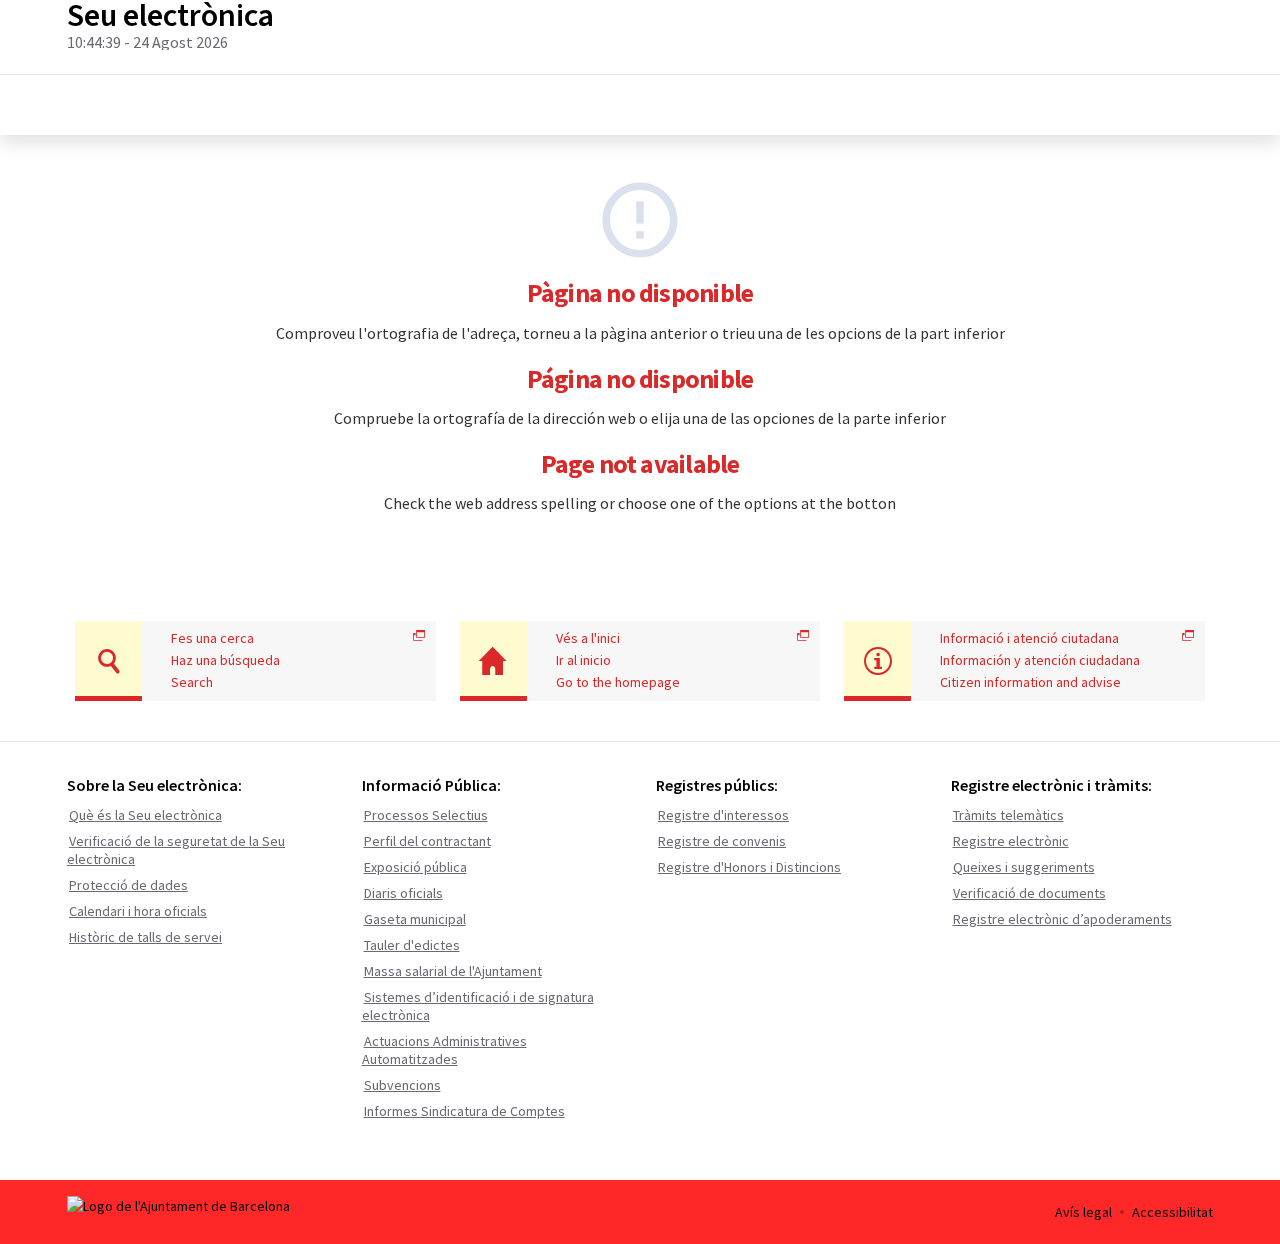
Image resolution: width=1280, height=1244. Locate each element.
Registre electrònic (1011, 841)
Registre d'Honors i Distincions (749, 867)
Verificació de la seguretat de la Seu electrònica (176, 850)
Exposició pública (415, 867)
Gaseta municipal (415, 919)
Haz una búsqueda (225, 660)
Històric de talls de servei (145, 937)
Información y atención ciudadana (1040, 660)
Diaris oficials (403, 893)
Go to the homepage (618, 682)
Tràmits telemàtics (1008, 815)
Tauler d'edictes (412, 945)
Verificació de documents (1029, 893)
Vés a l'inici (588, 638)
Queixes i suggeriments (1024, 867)
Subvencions (402, 1085)
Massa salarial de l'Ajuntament (453, 971)
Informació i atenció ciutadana (1029, 638)
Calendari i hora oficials (138, 911)
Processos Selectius (426, 815)
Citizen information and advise (1030, 682)
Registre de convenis (722, 841)
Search (192, 682)
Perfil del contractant (427, 841)
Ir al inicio (583, 660)
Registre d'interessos (723, 815)
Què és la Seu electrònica (145, 815)
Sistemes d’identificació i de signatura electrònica (478, 1006)
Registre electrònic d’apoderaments (1062, 919)
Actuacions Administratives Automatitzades (444, 1050)
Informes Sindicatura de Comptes (464, 1111)
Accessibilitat (1172, 1212)
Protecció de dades (128, 885)
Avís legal (1083, 1212)
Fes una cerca (212, 638)
